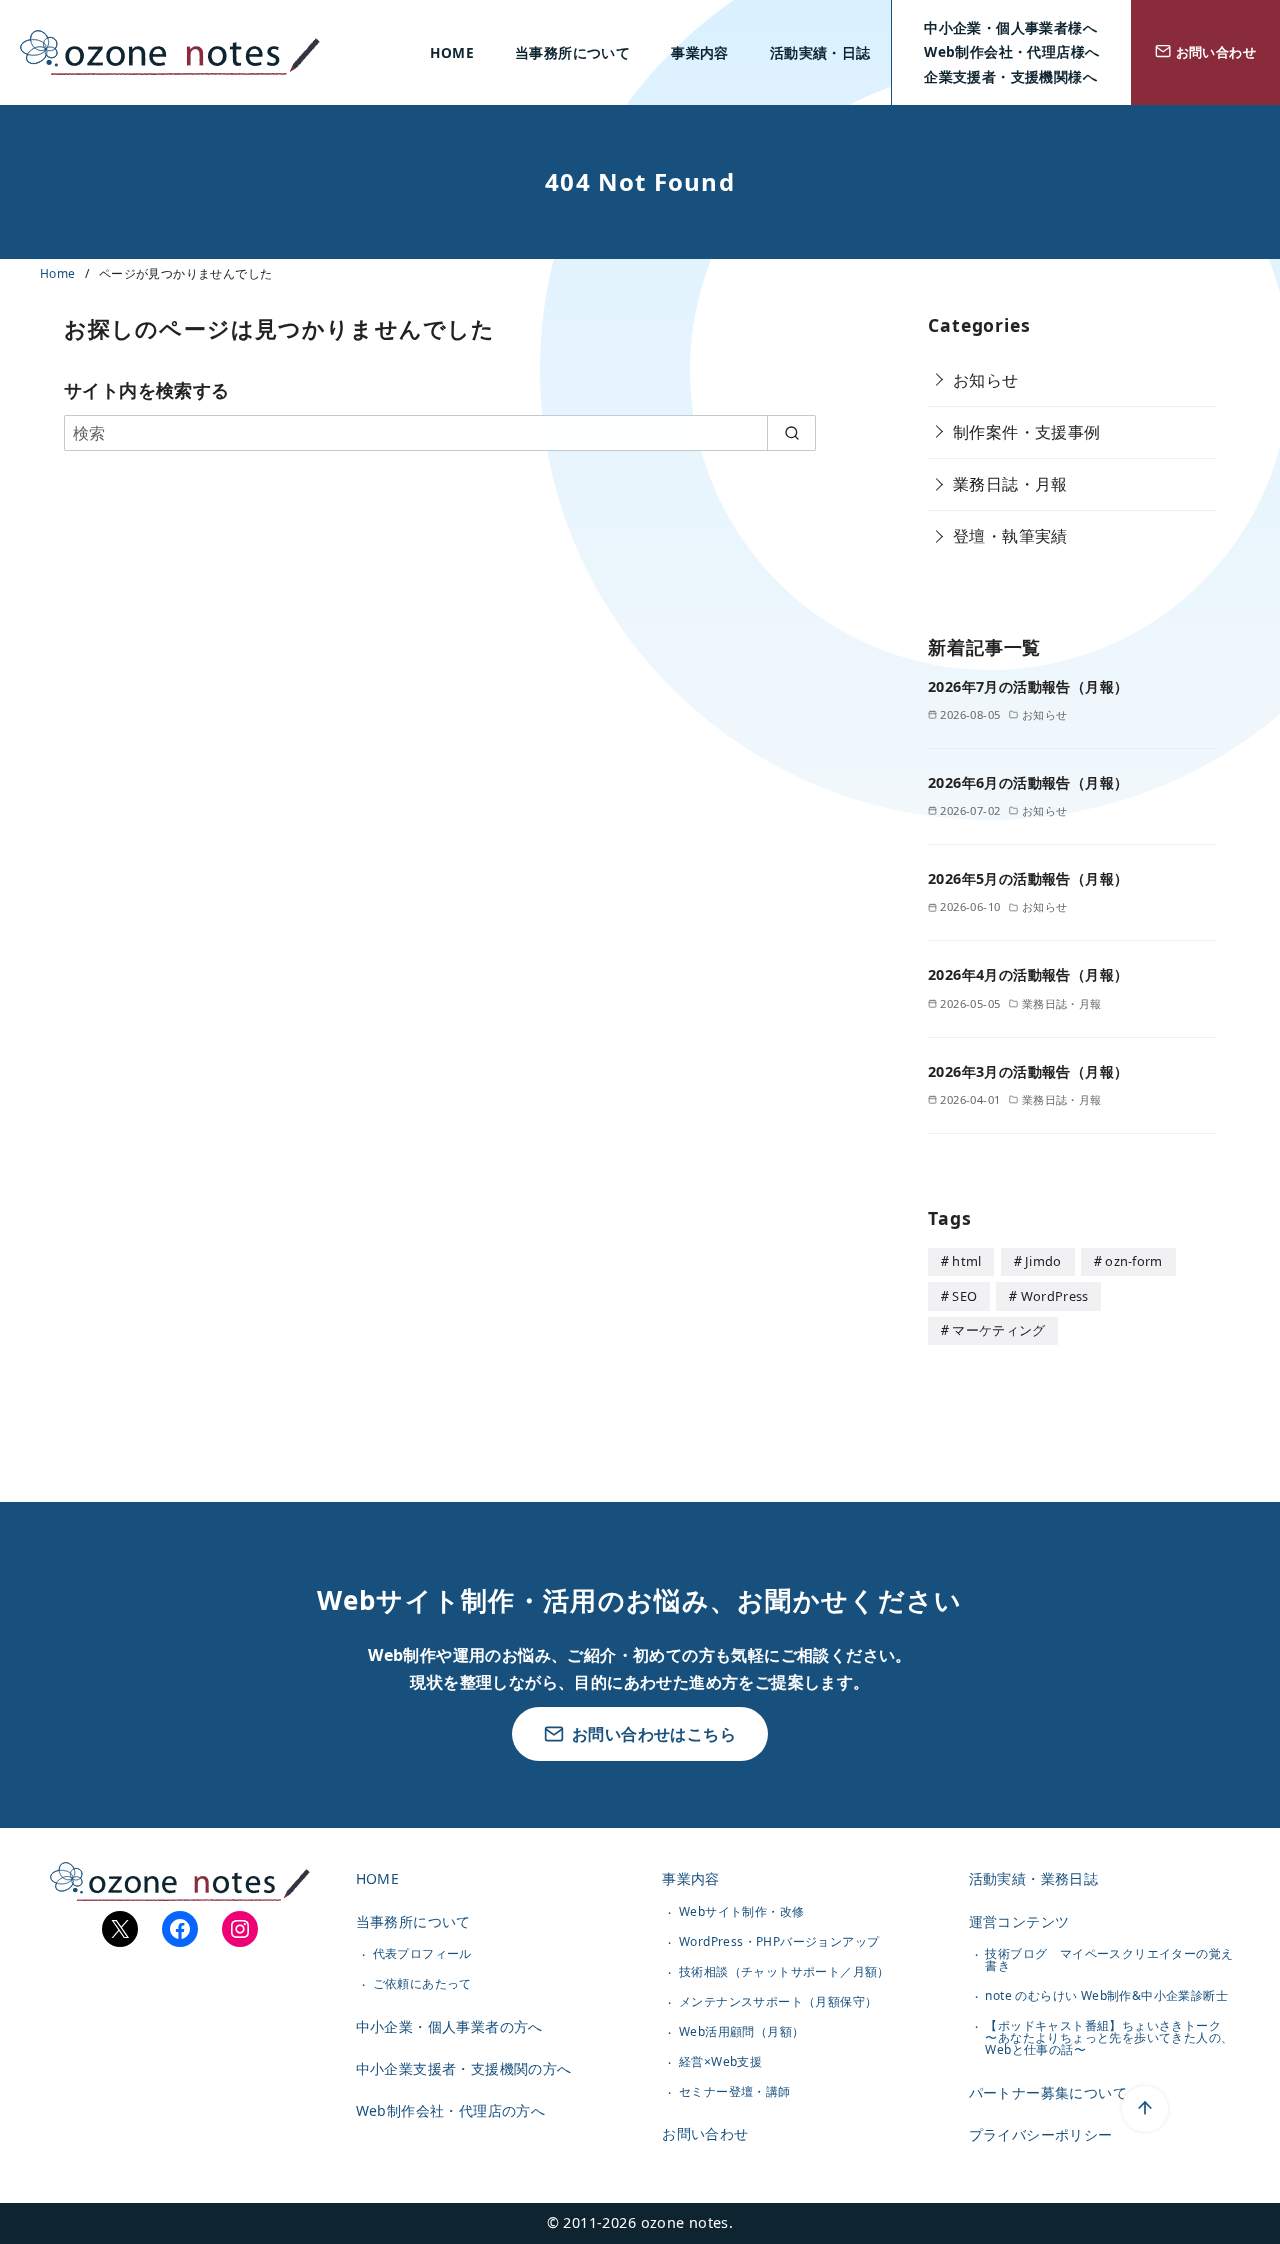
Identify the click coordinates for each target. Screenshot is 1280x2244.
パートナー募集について (1048, 2092)
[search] (791, 433)
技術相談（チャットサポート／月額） (784, 1971)
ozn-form (1134, 1261)
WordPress (1055, 1296)
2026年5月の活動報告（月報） (1028, 878)
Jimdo (1043, 1261)
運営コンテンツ (1019, 1921)
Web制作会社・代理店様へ (1011, 51)
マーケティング (998, 1330)
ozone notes (685, 2222)
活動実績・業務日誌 (1034, 1878)
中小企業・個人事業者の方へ (449, 2026)
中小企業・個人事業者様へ (1010, 27)
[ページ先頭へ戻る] (1145, 2109)
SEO (964, 1296)
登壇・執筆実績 (1010, 536)
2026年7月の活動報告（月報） (1028, 686)
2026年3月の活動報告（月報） (1028, 1071)
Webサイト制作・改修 (741, 1911)
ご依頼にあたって (422, 1983)
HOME (452, 52)
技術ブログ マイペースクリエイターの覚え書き (1109, 1959)
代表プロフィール (422, 1953)
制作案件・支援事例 (1027, 432)
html (966, 1261)
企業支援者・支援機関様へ (1010, 76)
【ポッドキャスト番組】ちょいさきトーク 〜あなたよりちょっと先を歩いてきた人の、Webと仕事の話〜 (1109, 2037)
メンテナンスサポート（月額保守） (778, 2001)
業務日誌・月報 (1010, 484)
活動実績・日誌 (820, 52)
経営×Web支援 (720, 2061)
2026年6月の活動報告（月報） (1028, 782)
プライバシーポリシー (1041, 2134)
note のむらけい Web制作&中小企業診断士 (1106, 1995)
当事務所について (572, 52)
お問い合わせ (705, 2133)
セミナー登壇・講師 (735, 2091)
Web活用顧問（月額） (741, 2031)
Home (59, 273)
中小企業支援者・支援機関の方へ (464, 2068)
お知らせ (986, 380)
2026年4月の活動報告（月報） (1028, 974)
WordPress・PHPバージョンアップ (779, 1941)
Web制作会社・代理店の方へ (451, 2110)
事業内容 (700, 52)
